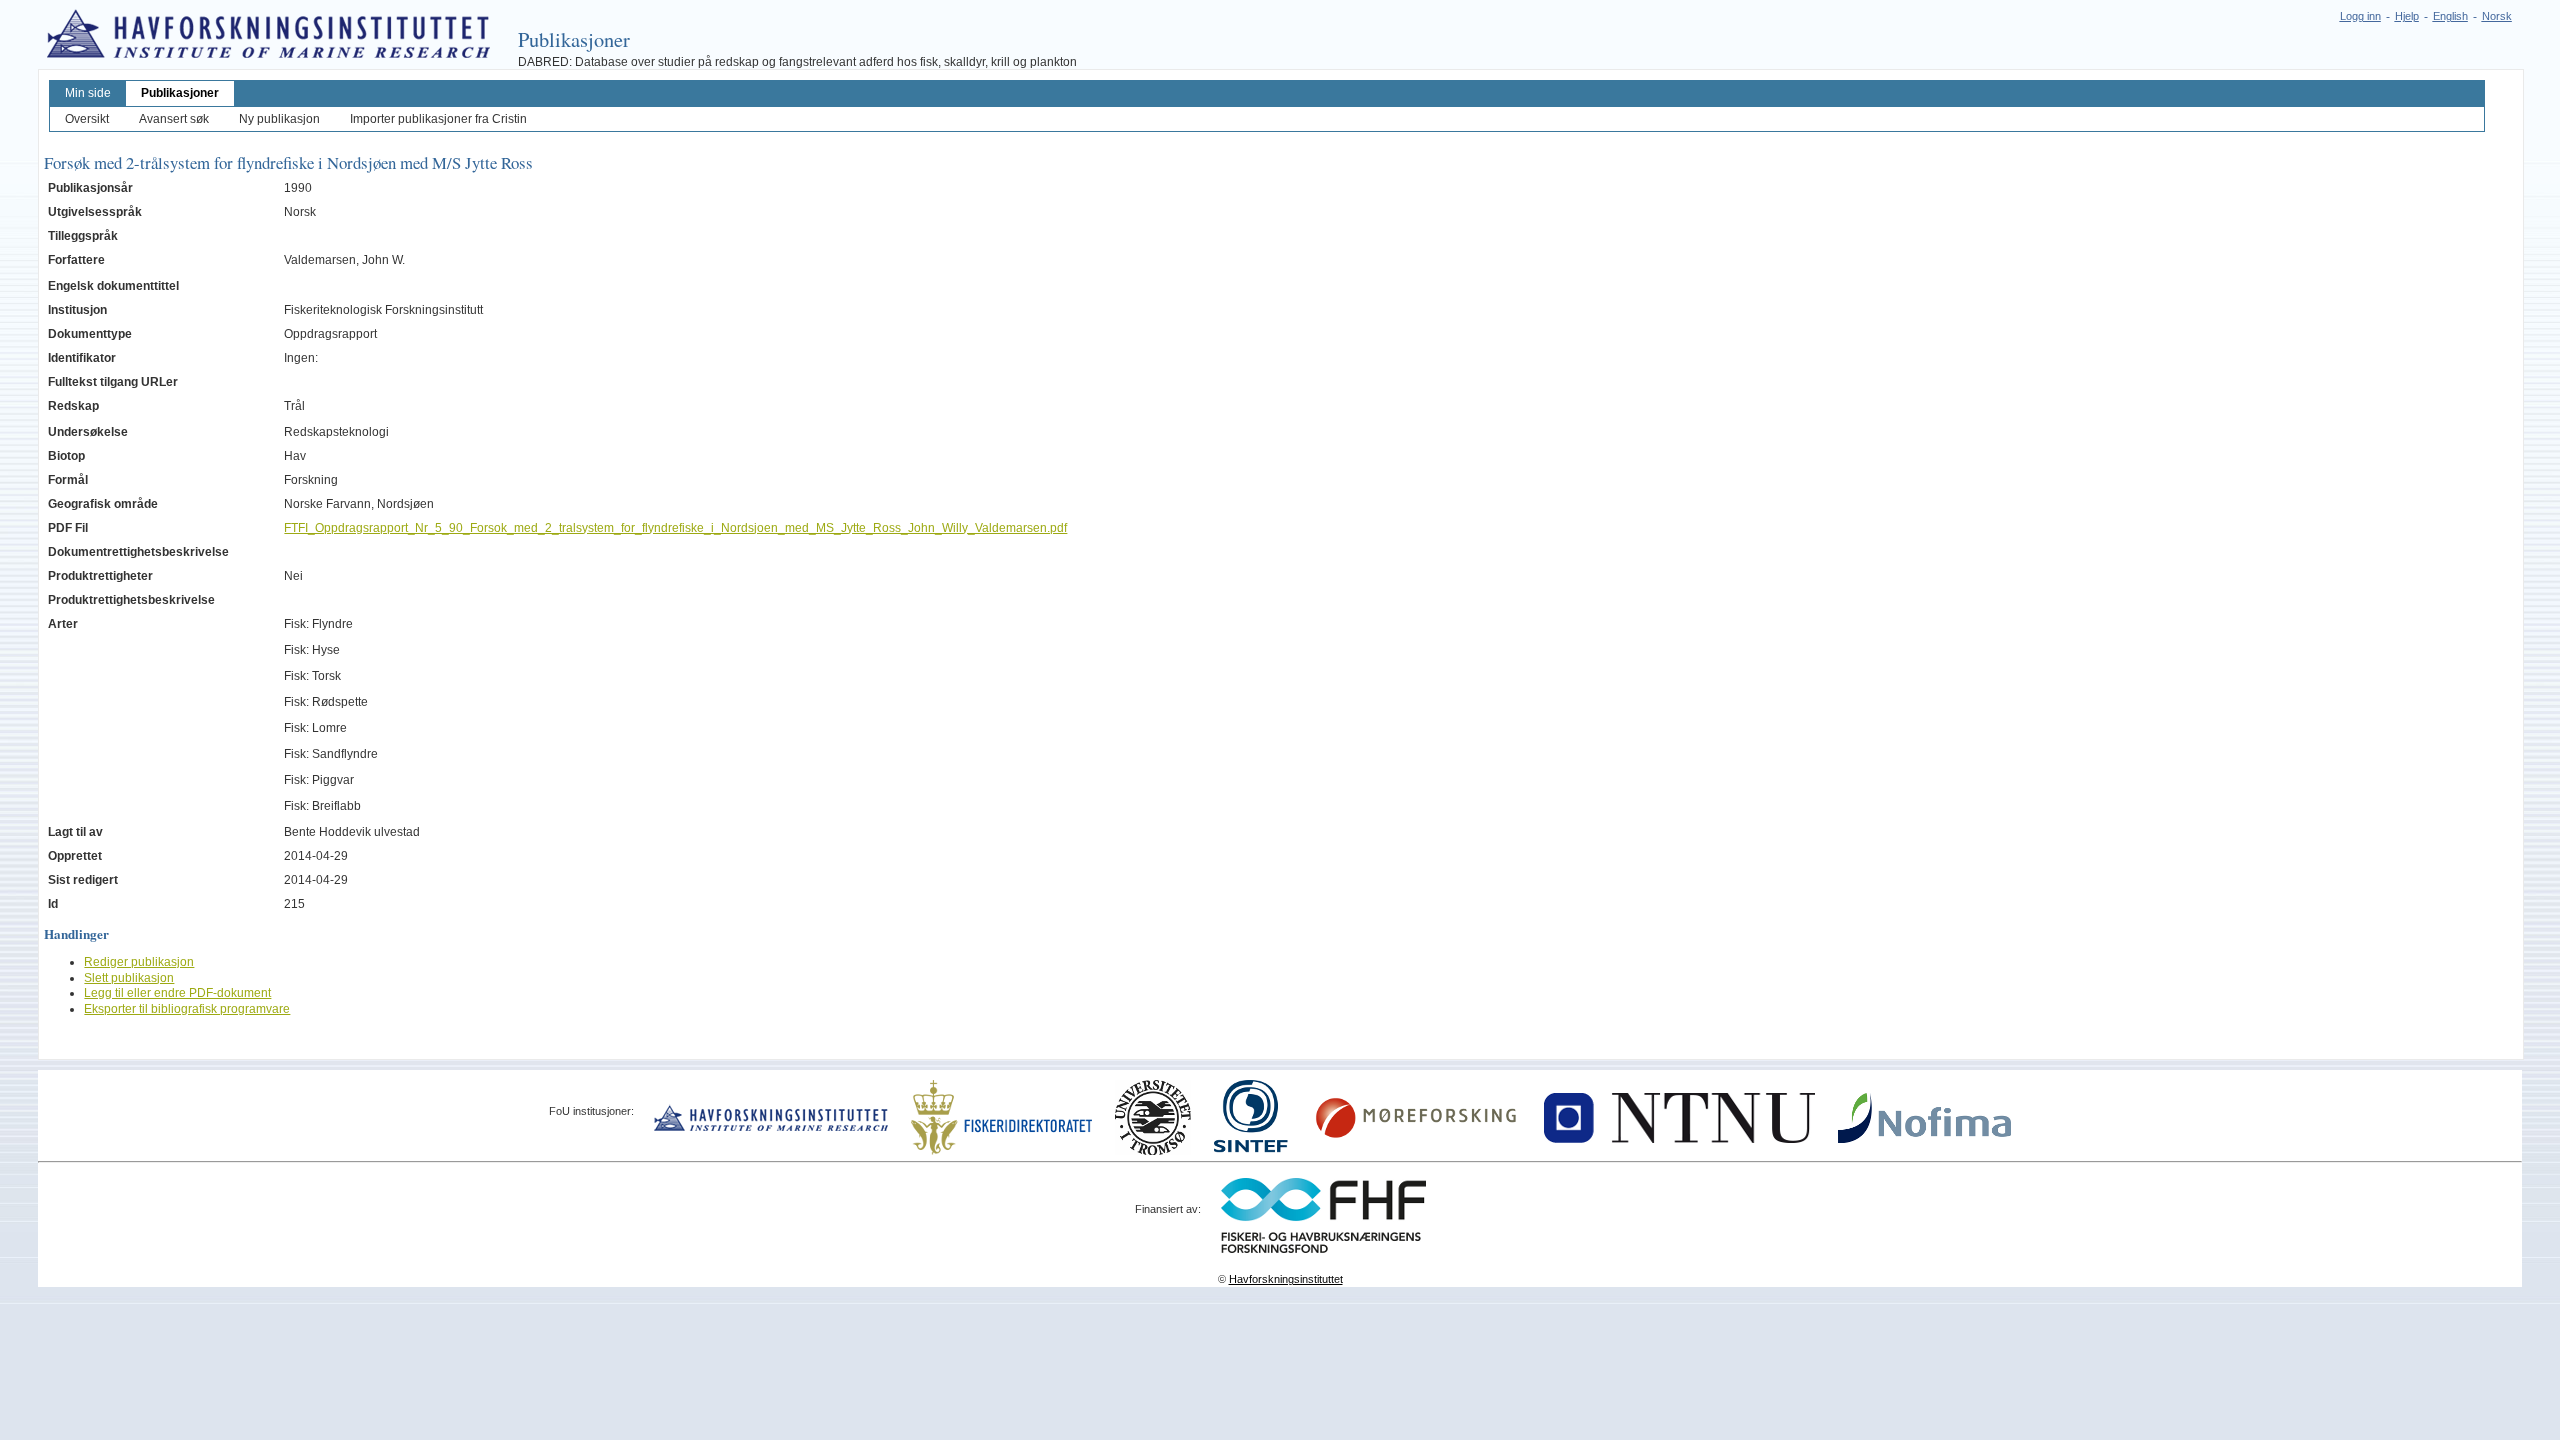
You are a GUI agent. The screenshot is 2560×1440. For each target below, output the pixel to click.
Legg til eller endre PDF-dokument (177, 993)
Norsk (2497, 16)
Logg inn (2360, 16)
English (2450, 16)
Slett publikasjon (129, 978)
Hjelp (2407, 16)
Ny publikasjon (279, 119)
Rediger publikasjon (139, 962)
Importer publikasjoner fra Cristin (438, 119)
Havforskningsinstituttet (1286, 1279)
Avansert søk (174, 119)
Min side (88, 93)
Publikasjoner (180, 93)
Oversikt (87, 119)
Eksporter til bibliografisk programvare (187, 1009)
